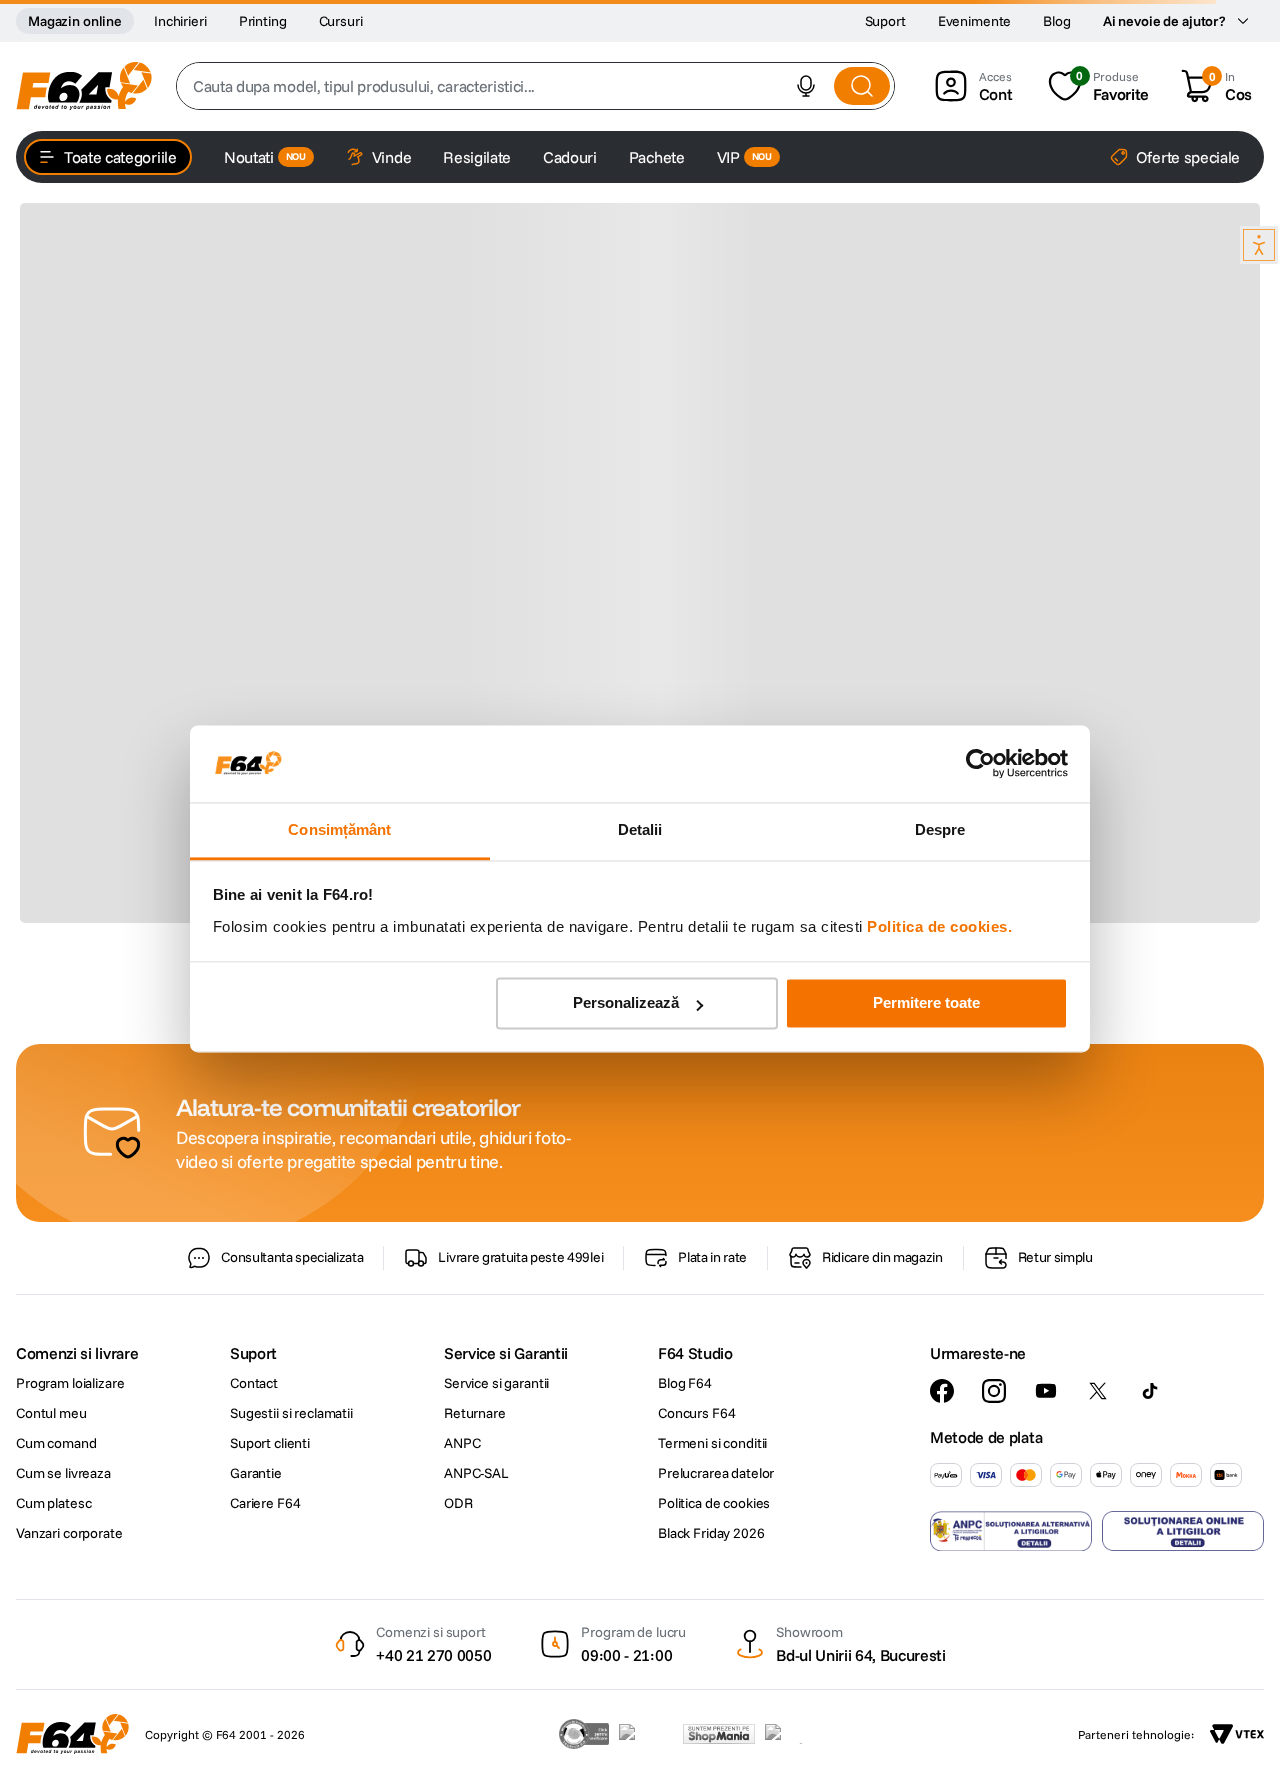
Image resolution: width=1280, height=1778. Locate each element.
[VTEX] (1237, 1734)
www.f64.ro (359, 1406)
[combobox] (535, 86)
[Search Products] (862, 86)
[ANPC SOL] (1183, 1531)
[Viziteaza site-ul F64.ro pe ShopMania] (719, 1734)
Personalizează (626, 1003)
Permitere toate (926, 1003)
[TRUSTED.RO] (584, 1734)
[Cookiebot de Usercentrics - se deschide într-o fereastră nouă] (980, 764)
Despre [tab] (940, 829)
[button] (806, 86)
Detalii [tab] (640, 829)
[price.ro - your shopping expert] (646, 1734)
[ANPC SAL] (1011, 1531)
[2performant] (794, 1734)
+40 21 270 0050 (433, 1655)
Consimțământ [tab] (339, 829)
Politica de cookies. (939, 926)
